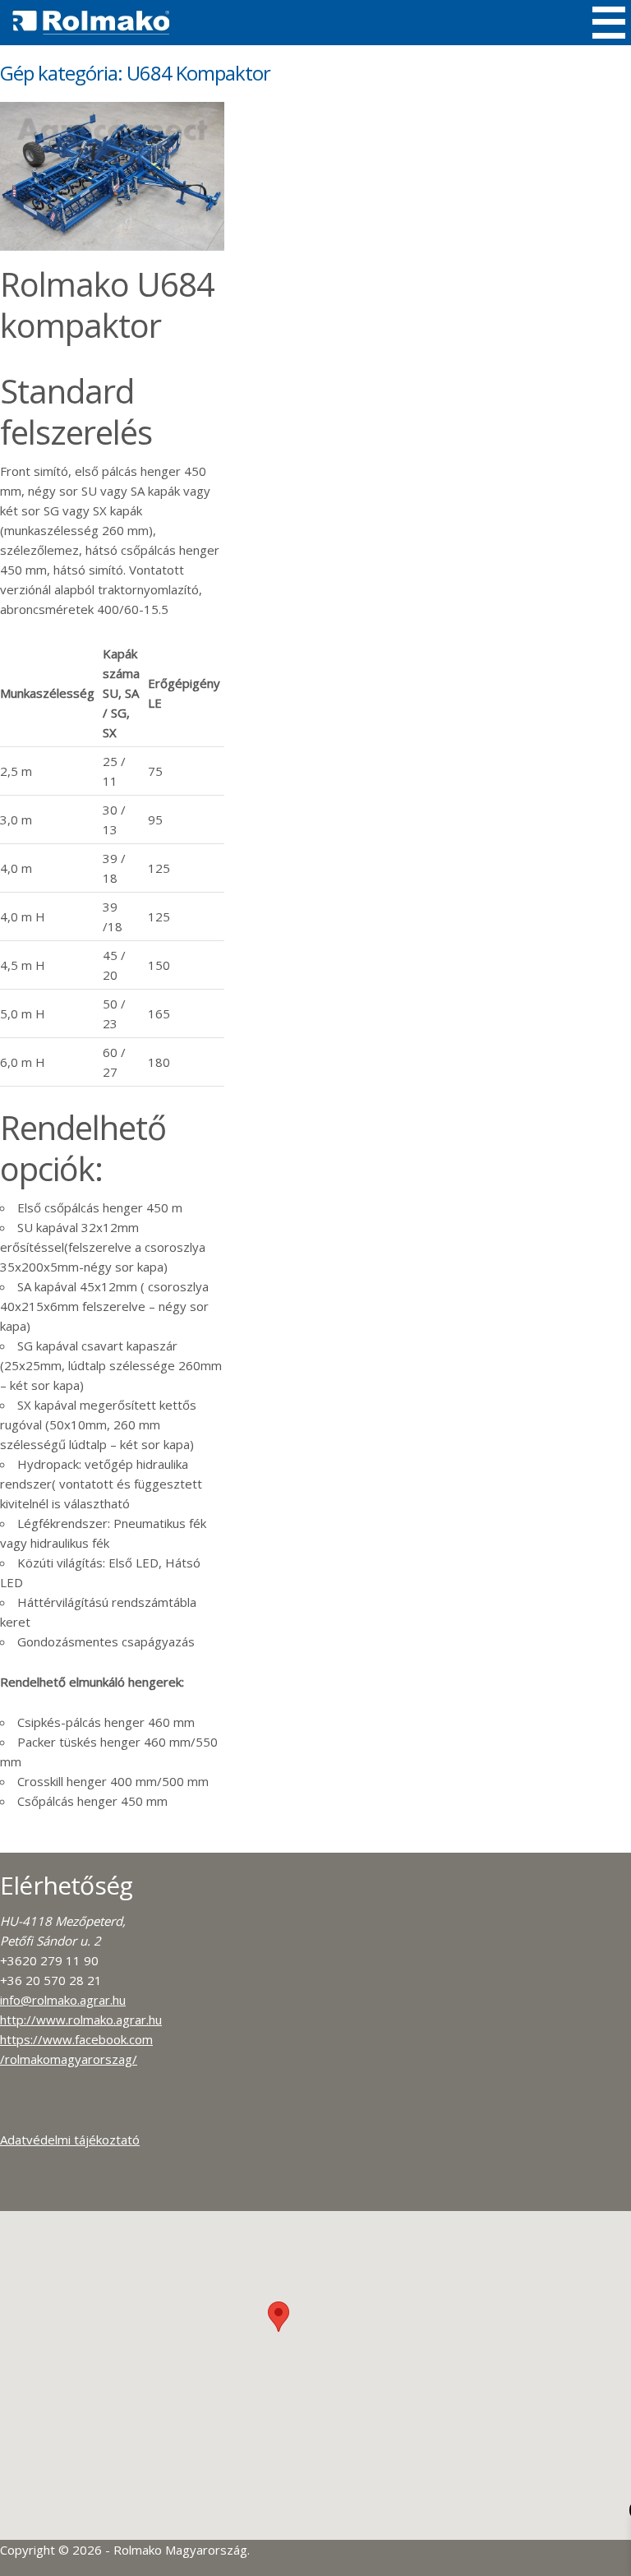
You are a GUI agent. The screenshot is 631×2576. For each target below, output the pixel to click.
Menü (609, 23)
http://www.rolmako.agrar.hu (81, 2020)
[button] (279, 2317)
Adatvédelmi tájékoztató (70, 2140)
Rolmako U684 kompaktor (107, 305)
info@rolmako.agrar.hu (63, 2000)
